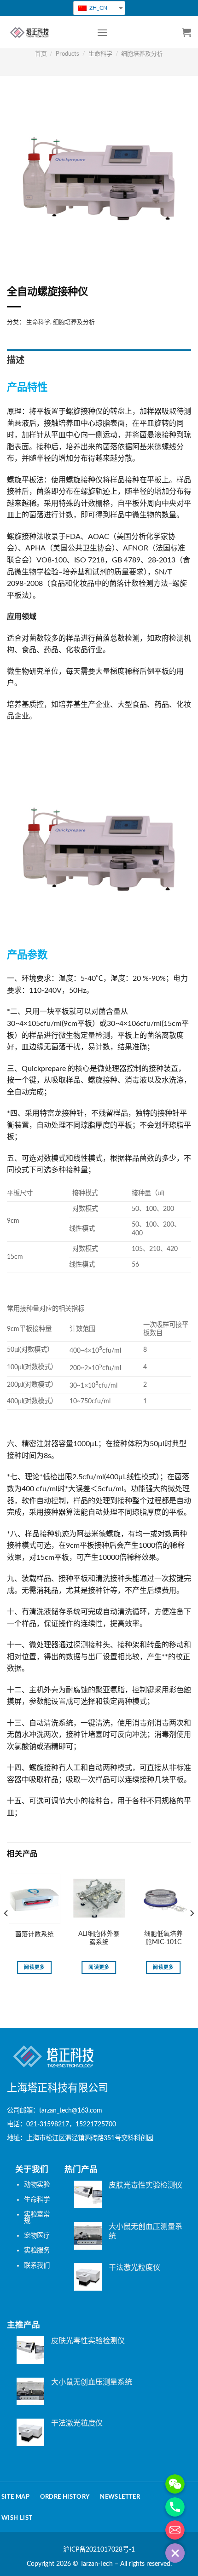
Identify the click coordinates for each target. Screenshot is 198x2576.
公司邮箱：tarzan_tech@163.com (55, 2110)
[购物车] (186, 32)
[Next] (192, 1931)
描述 (16, 361)
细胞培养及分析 (142, 54)
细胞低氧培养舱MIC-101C (163, 1938)
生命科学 (100, 54)
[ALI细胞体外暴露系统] (99, 1899)
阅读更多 (34, 1967)
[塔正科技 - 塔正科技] (45, 32)
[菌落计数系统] (35, 1899)
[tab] (99, 361)
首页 (41, 54)
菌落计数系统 (35, 1934)
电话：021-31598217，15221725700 (61, 2124)
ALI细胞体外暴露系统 (99, 1938)
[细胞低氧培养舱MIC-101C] (163, 1899)
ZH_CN (98, 8)
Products (67, 54)
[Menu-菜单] (102, 32)
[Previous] (6, 1931)
